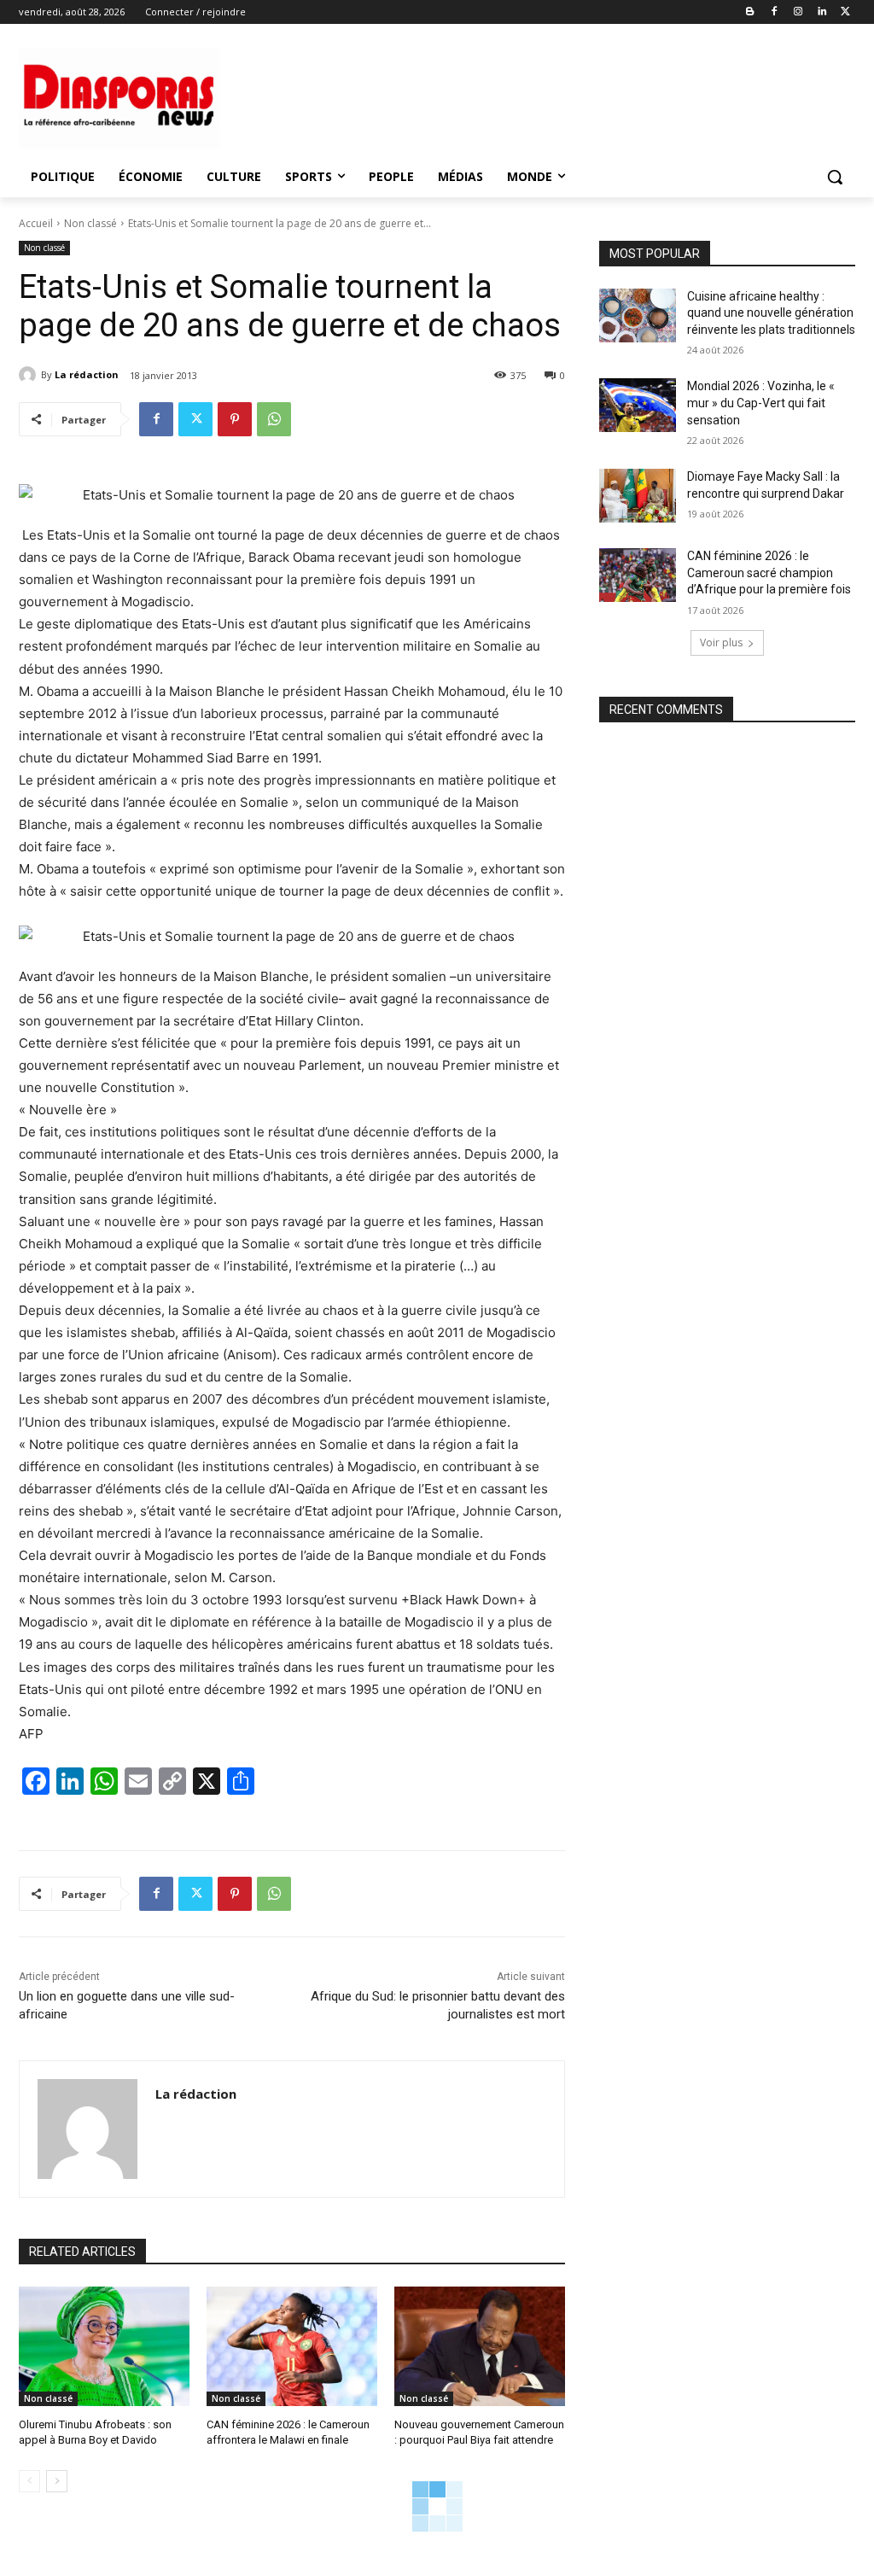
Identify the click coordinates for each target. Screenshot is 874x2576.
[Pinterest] (235, 419)
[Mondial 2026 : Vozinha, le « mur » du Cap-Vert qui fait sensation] (638, 405)
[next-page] (57, 2481)
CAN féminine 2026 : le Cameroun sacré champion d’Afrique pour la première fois (769, 572)
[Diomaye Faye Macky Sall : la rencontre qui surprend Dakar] (638, 496)
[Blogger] (751, 12)
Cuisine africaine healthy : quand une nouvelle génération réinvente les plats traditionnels (771, 313)
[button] (835, 177)
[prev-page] (29, 2481)
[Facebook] (775, 12)
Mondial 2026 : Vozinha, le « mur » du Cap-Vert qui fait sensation (761, 403)
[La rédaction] (30, 375)
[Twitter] (845, 12)
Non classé (90, 223)
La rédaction (87, 374)
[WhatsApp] (274, 419)
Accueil (36, 223)
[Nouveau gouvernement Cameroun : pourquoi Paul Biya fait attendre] (480, 2346)
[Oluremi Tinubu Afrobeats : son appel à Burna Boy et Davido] (104, 2346)
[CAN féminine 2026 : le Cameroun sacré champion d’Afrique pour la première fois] (638, 575)
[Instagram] (798, 12)
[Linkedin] (822, 12)
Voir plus (721, 643)
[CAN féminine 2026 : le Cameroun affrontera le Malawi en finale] (292, 2346)
